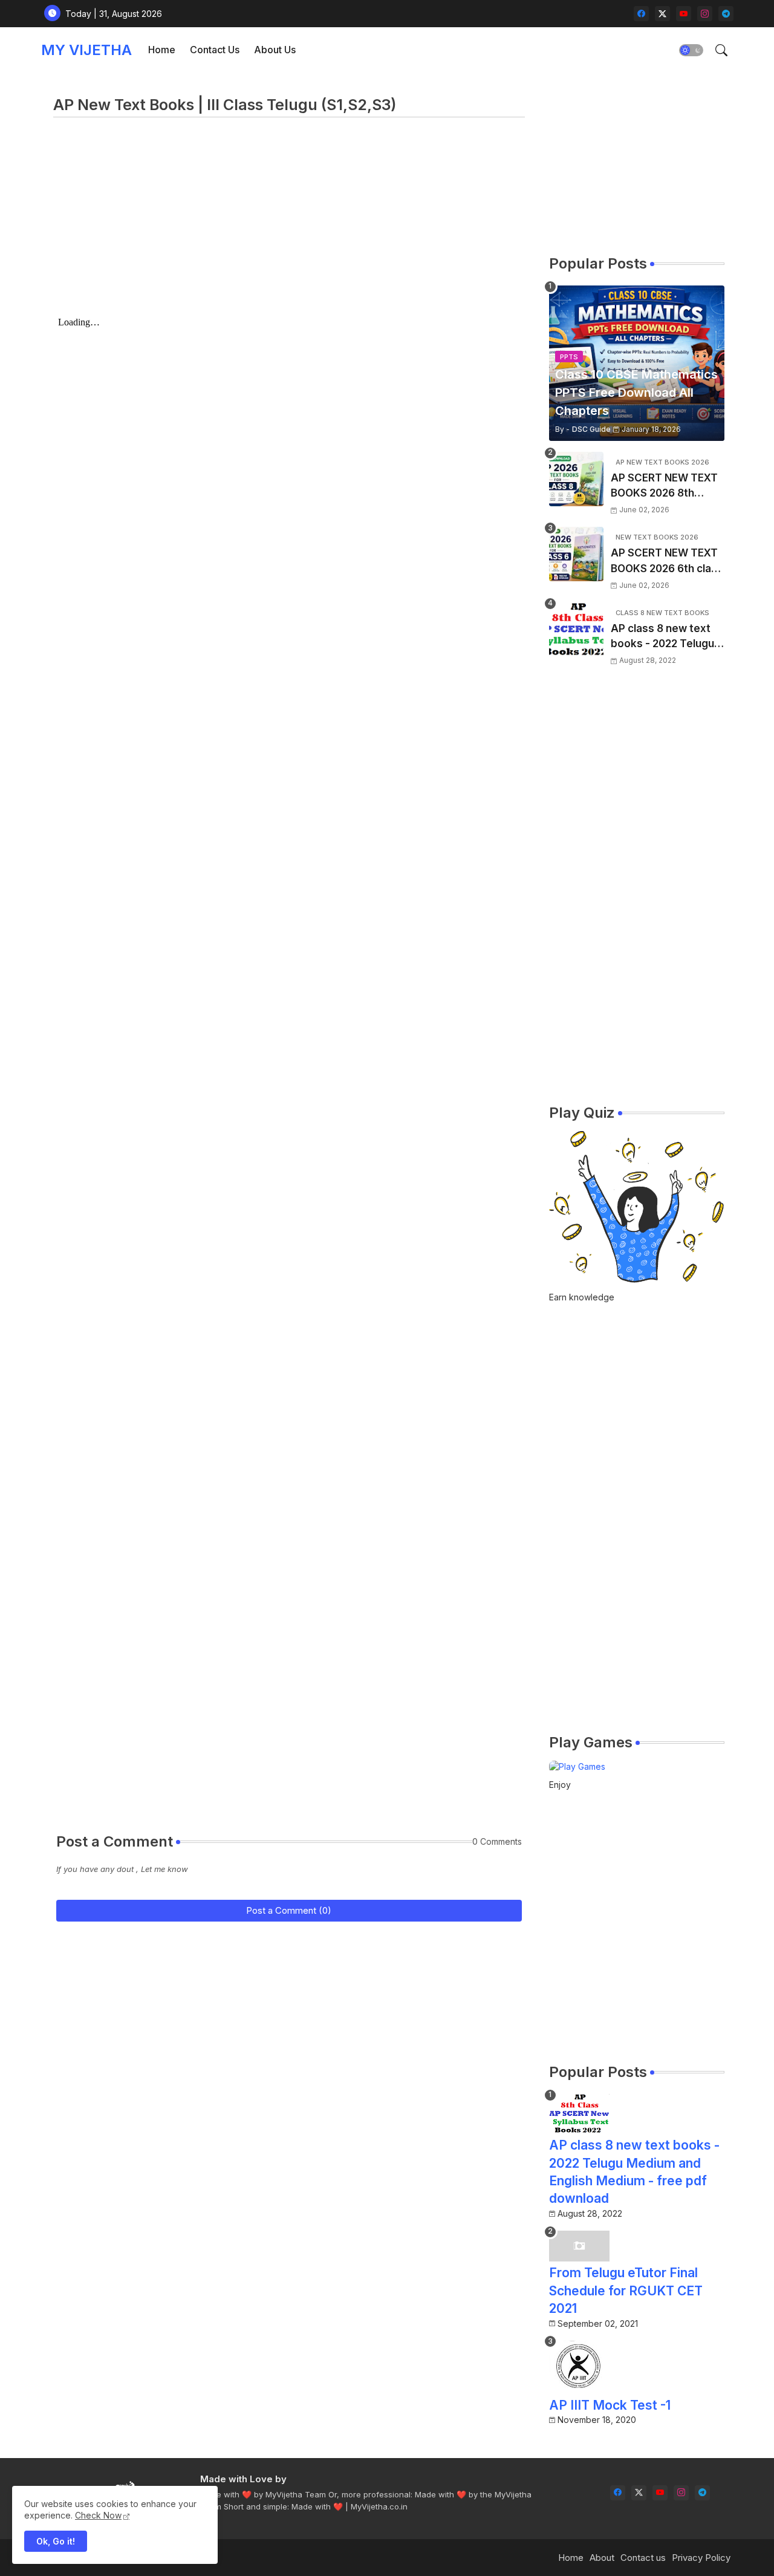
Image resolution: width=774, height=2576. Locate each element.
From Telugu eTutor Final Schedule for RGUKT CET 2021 (626, 2291)
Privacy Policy (701, 2558)
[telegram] (726, 14)
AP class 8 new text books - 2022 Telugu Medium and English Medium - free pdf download (662, 637)
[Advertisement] (289, 227)
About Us (275, 50)
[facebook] (641, 14)
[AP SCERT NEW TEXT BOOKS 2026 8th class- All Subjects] (576, 479)
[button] (691, 50)
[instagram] (705, 14)
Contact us (643, 2558)
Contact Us (215, 50)
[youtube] (684, 14)
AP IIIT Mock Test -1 (610, 2405)
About (602, 2558)
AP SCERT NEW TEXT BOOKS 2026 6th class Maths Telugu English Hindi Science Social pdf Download (667, 562)
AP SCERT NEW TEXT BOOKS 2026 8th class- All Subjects (664, 487)
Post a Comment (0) (289, 1910)
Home (162, 50)
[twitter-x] (662, 14)
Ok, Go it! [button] (56, 2541)
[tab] (162, 50)
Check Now (98, 2515)
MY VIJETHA (86, 50)
